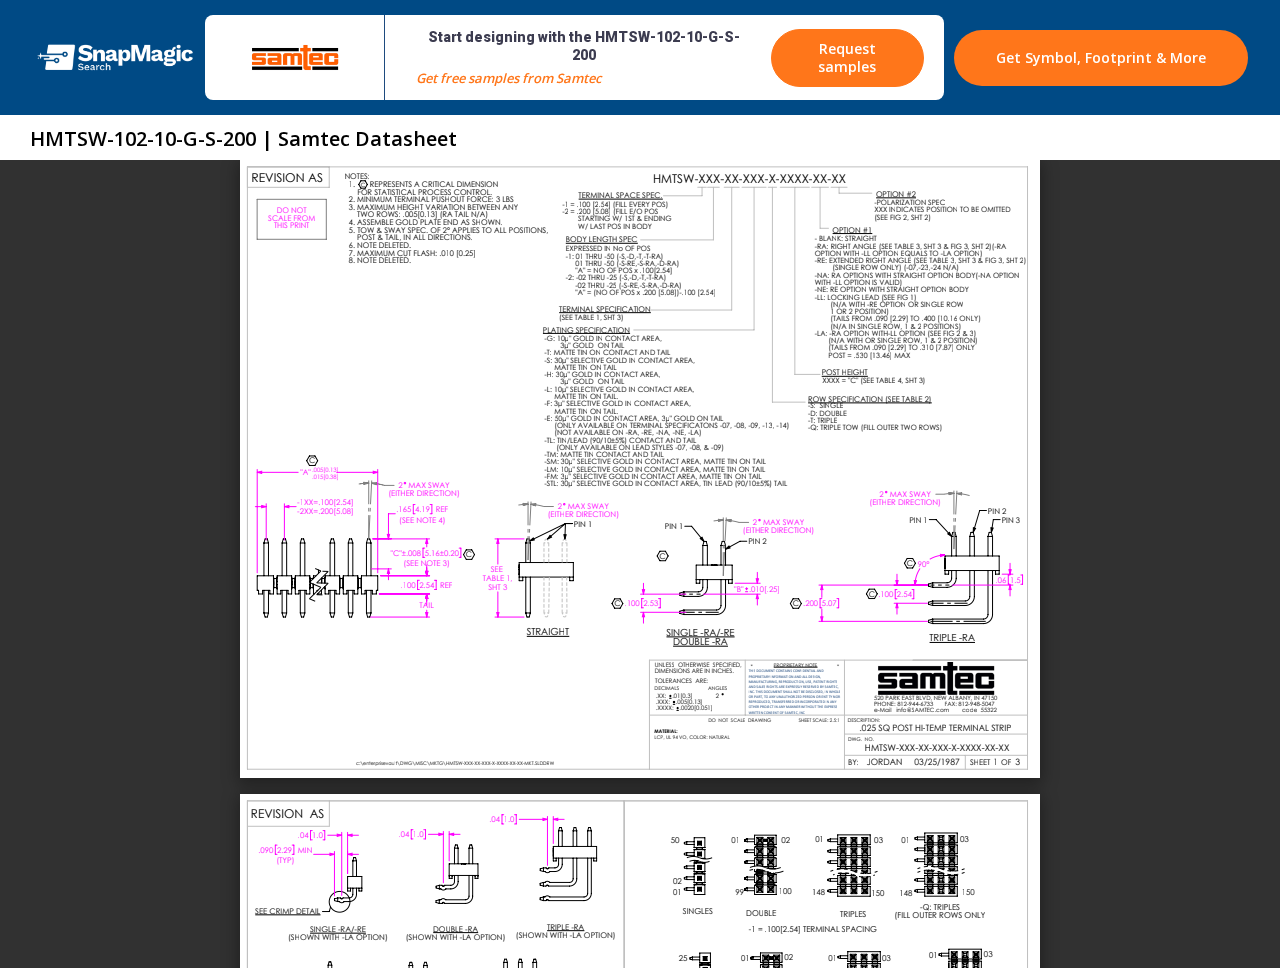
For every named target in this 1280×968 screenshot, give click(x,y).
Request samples (847, 57)
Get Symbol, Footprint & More (1101, 57)
